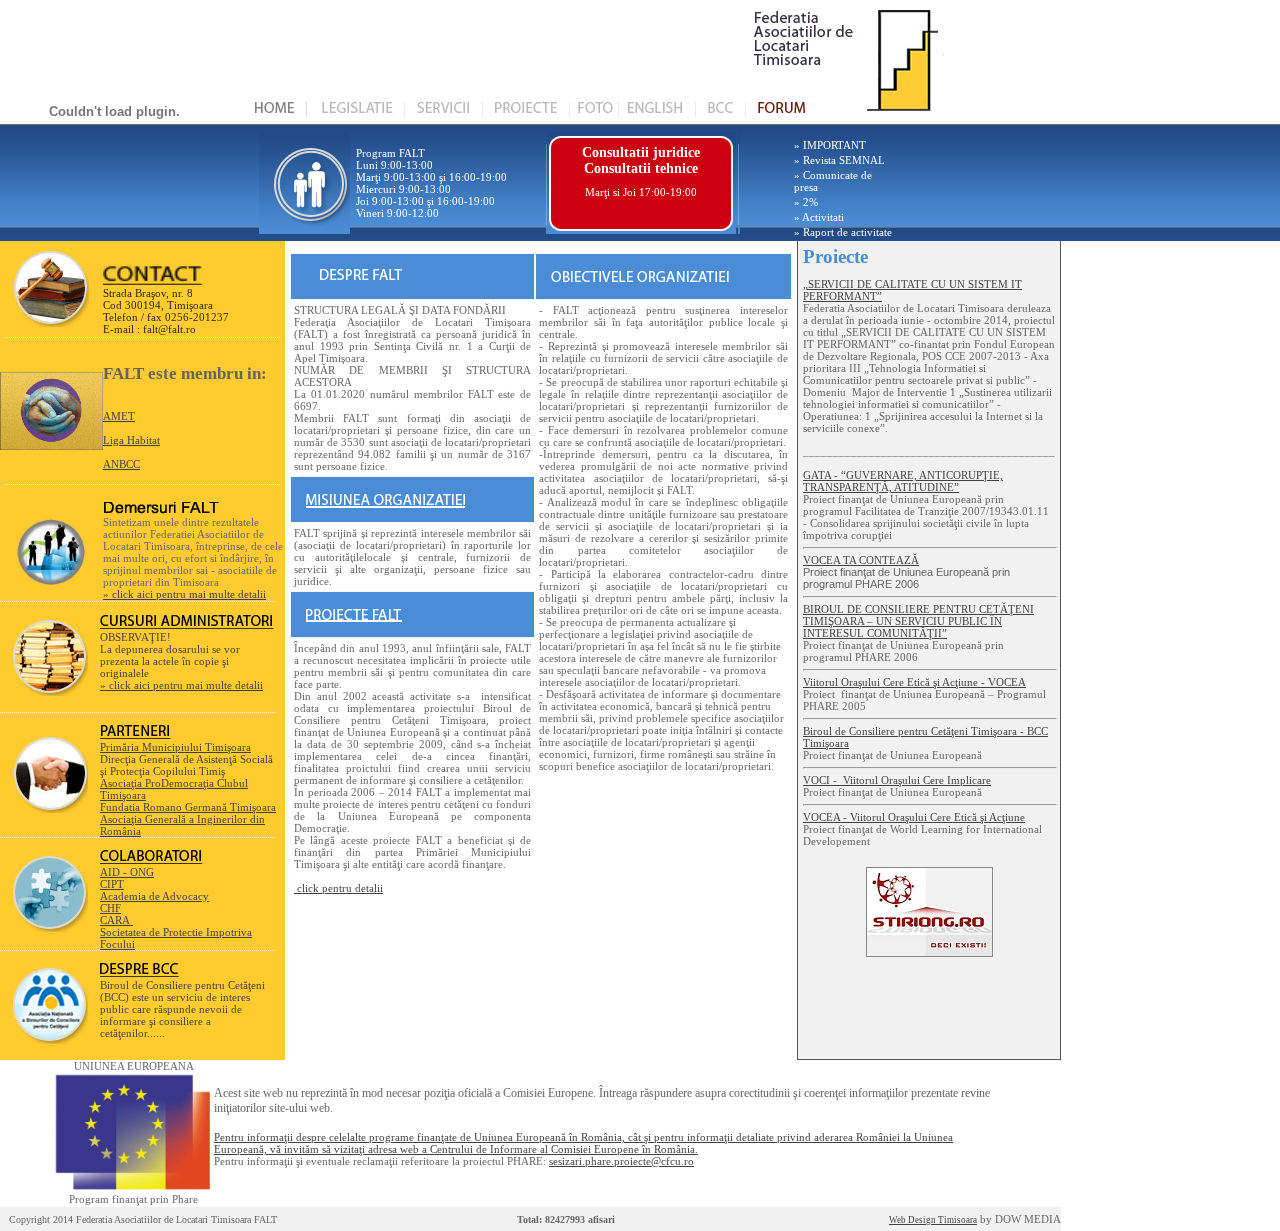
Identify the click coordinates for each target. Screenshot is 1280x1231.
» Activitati (819, 217)
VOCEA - (914, 817)
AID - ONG (127, 872)
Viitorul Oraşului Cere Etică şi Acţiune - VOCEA (914, 682)
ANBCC (121, 464)
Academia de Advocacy (154, 896)
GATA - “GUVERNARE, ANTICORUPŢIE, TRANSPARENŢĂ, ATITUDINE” (903, 481)
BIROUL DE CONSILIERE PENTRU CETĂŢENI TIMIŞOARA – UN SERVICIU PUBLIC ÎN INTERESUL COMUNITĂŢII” (918, 621)
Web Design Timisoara (933, 1220)
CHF (110, 908)
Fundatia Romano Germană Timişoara (188, 807)
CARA (116, 920)
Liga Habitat (131, 440)
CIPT (112, 884)
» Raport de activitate (843, 232)
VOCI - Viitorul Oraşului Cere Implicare (897, 780)
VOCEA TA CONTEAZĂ (861, 560)
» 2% (806, 202)
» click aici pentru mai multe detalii (184, 594)
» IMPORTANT (830, 145)
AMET (119, 416)
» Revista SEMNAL (839, 160)
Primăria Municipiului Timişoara (175, 747)
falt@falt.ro (169, 329)
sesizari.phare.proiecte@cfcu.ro (621, 1161)
